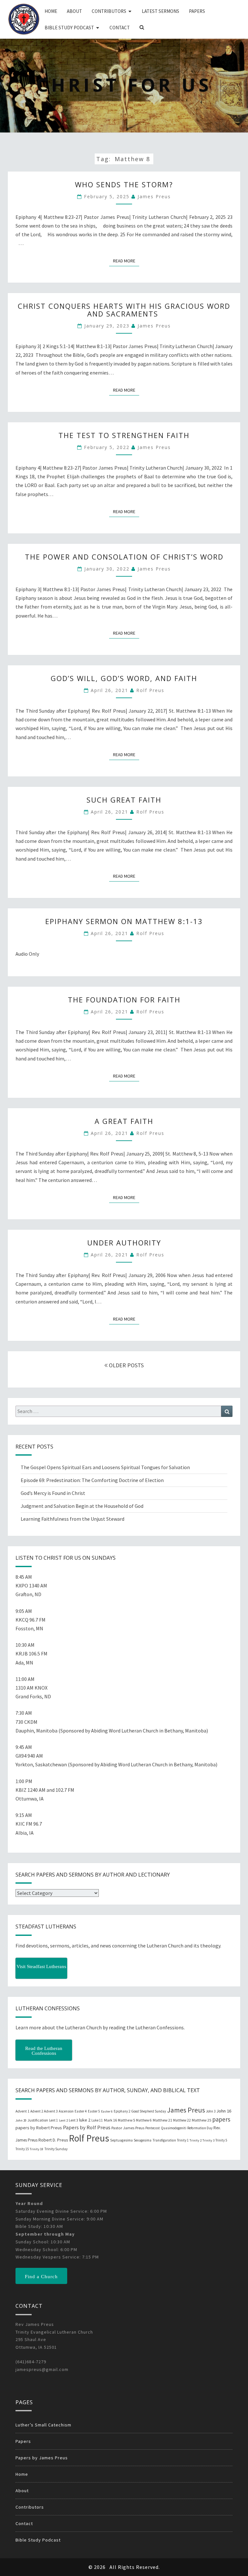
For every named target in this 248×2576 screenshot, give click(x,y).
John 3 (211, 2111)
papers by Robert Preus (39, 2128)
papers (221, 2119)
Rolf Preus (150, 690)
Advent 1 (22, 2111)
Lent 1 (54, 2120)
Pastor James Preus (128, 2128)
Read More (126, 261)
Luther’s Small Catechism (43, 2425)
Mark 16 (110, 2120)
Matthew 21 (162, 2120)
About (74, 11)
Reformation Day (200, 2128)
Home (51, 11)
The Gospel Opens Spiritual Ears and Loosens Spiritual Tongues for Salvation (105, 1467)
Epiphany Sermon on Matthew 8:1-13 (124, 921)
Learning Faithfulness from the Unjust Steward (72, 1519)
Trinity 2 (196, 2140)
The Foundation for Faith (124, 1000)
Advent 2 (37, 2111)
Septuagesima (121, 2140)
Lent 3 (73, 2120)
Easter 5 (94, 2111)
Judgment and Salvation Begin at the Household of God (82, 1506)
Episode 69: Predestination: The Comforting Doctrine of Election (92, 1480)
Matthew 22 (182, 2120)
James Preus (154, 196)
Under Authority (124, 1243)
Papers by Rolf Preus (87, 2127)
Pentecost (153, 2128)
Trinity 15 (22, 2149)
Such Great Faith (124, 800)
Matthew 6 (144, 2120)
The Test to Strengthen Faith (124, 435)
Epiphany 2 (122, 2111)
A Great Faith (124, 1121)
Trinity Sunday (56, 2149)
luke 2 (85, 2120)
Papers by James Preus (42, 2458)
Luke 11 (97, 2120)
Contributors (109, 11)
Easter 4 (81, 2111)
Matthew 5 (126, 2120)
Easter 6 (107, 2111)
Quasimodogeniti (174, 2128)
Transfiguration (164, 2140)
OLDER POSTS (126, 1365)
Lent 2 (63, 2120)
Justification (38, 2120)
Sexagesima (143, 2140)
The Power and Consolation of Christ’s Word (124, 557)
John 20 (21, 2120)
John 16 (224, 2111)
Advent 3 (51, 2111)
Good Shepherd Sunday (149, 2111)
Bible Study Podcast (69, 28)
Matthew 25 (201, 2120)
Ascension (66, 2111)
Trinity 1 (183, 2140)
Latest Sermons (160, 11)
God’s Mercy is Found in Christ (53, 1493)
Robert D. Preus (53, 2140)
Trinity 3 (208, 2140)
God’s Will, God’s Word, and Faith (124, 678)
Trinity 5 (221, 2140)
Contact (120, 28)
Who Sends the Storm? (124, 184)
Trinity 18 (36, 2149)
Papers (197, 11)
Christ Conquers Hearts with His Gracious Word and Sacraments (124, 310)
